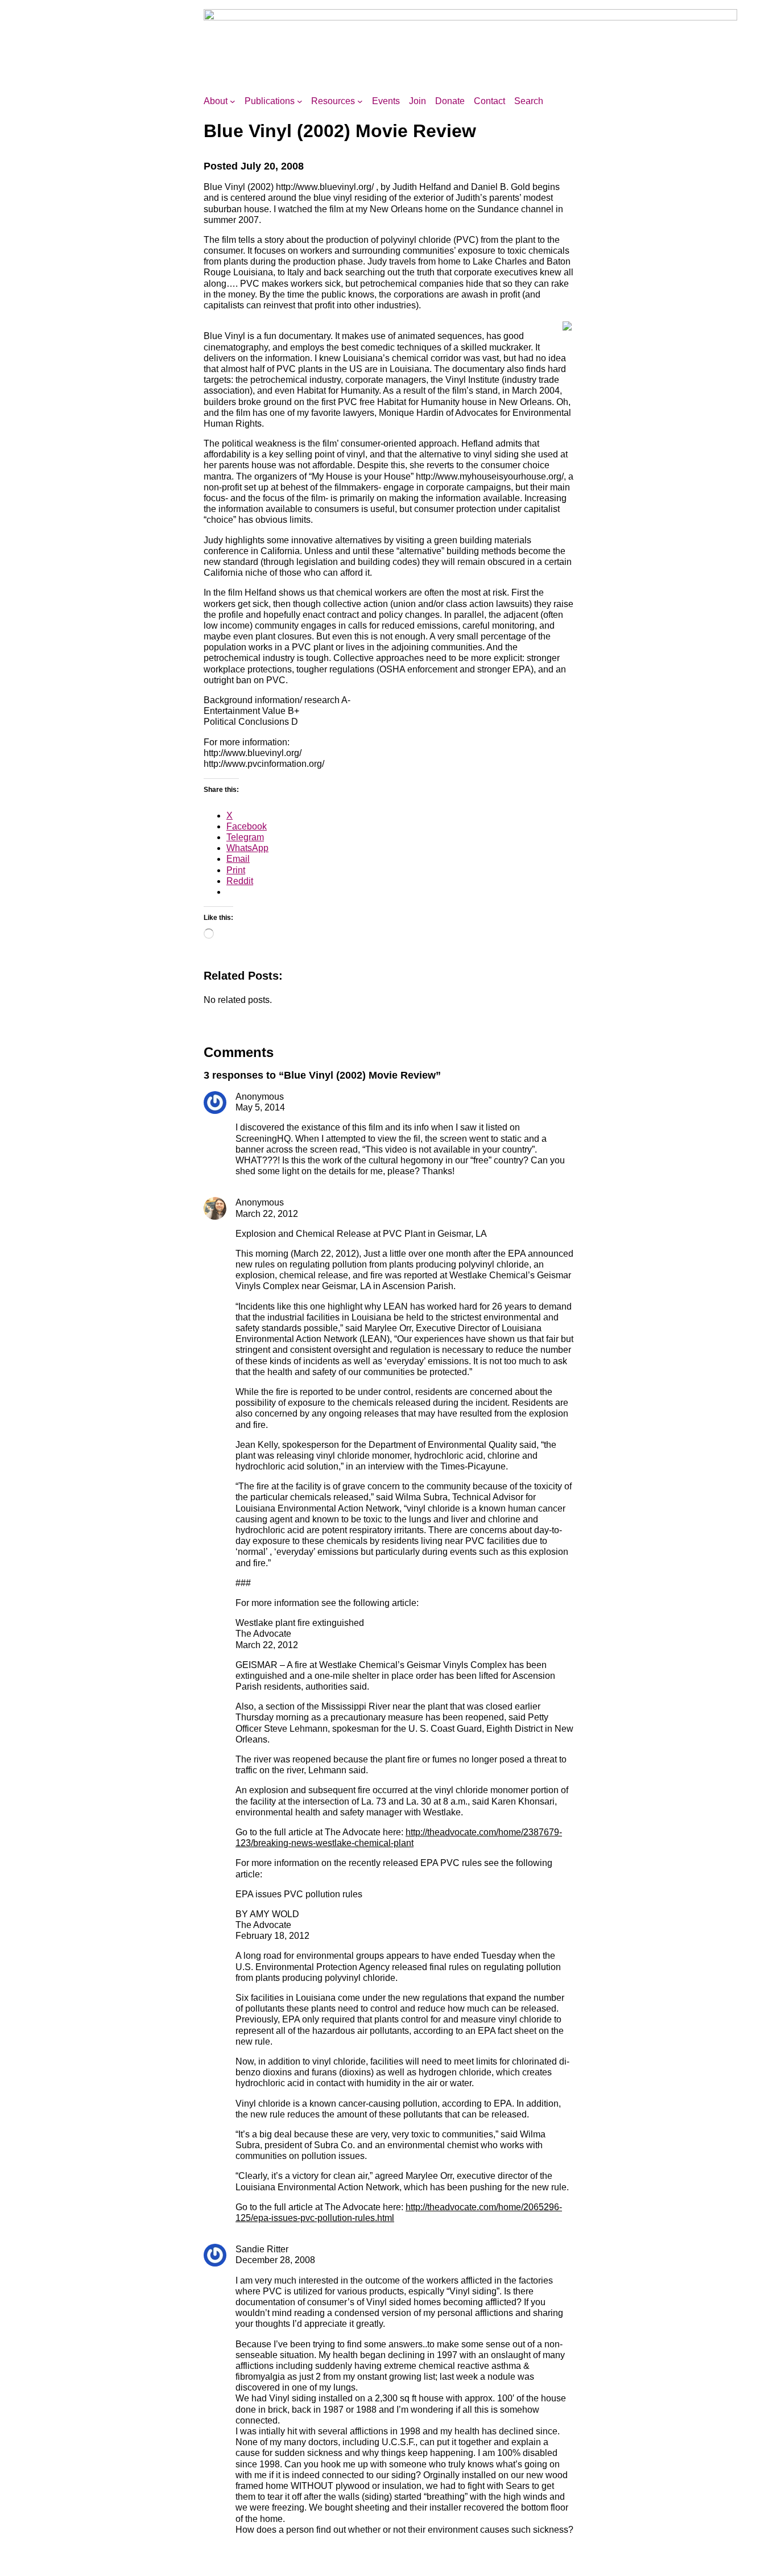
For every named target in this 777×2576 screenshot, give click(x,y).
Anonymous (260, 1202)
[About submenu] (233, 101)
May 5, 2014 (260, 1107)
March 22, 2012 (267, 1214)
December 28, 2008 (275, 2260)
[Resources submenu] (360, 101)
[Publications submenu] (300, 101)
